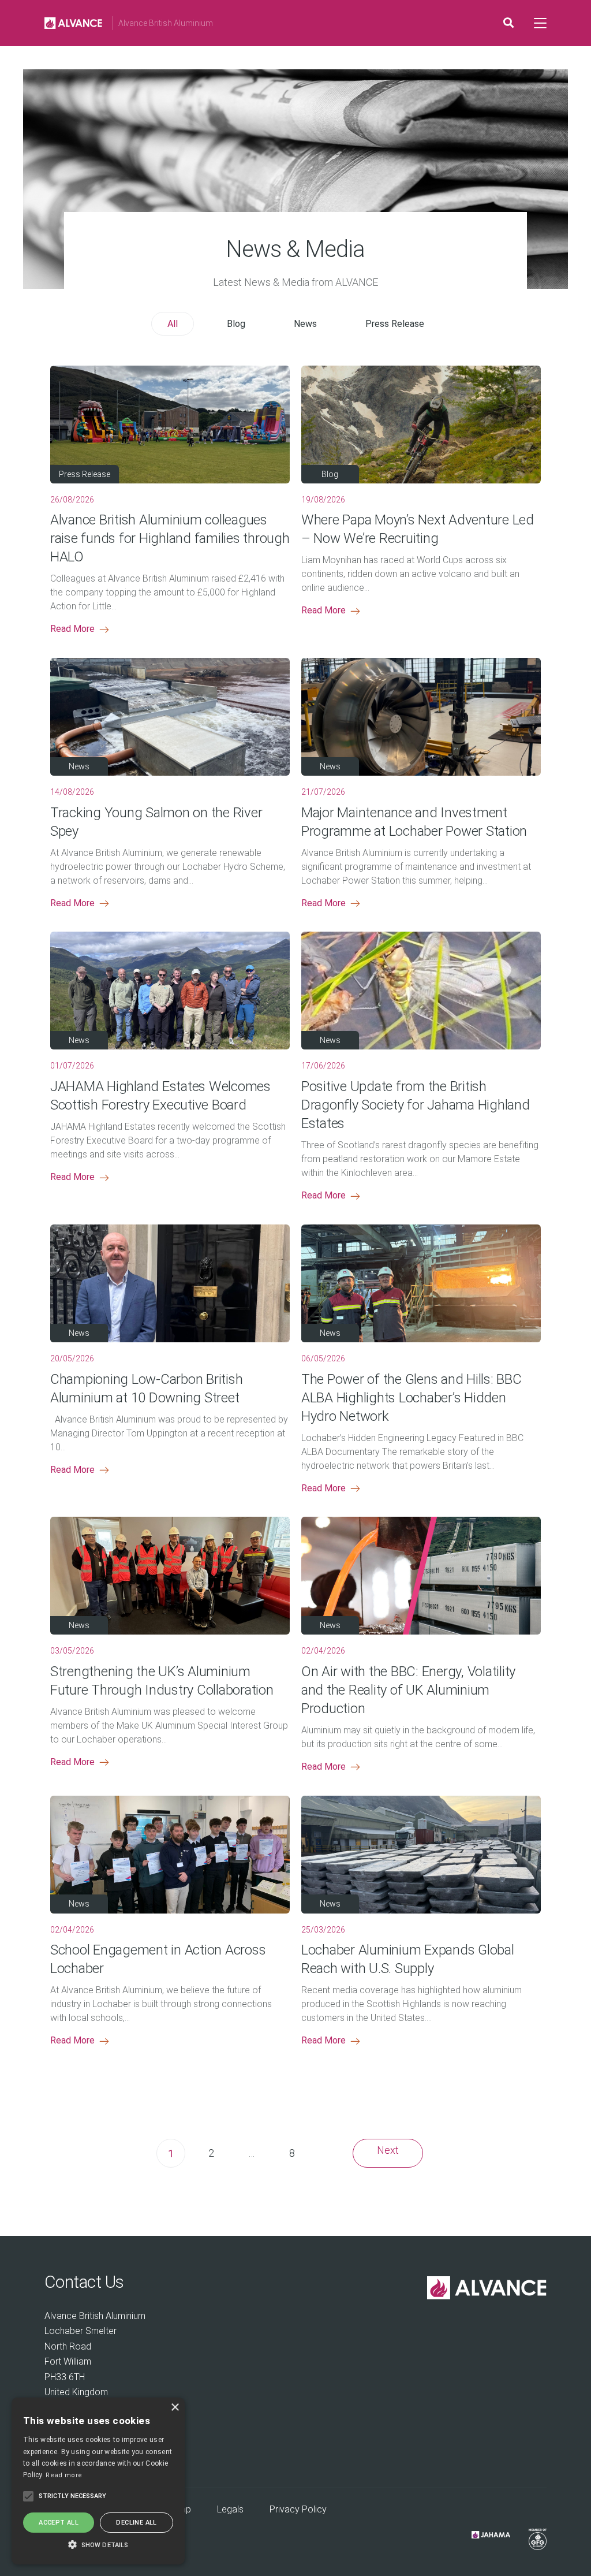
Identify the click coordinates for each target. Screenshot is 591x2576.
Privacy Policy (298, 2509)
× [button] (175, 2408)
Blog (236, 324)
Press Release (395, 324)
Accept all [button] (59, 2523)
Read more (64, 2475)
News (305, 324)
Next (388, 2150)
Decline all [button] (136, 2523)
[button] (98, 2544)
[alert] (98, 2481)
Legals (230, 2509)
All (173, 324)
